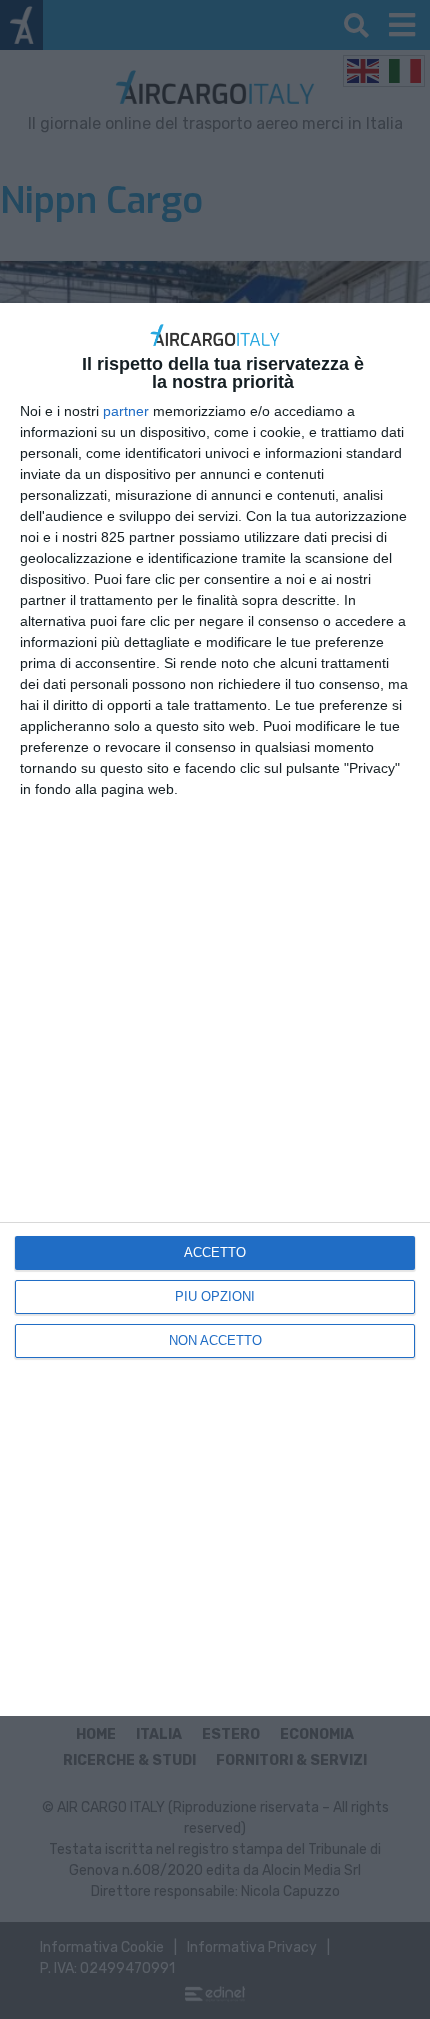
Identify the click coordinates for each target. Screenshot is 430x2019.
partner (126, 411)
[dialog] (215, 1009)
